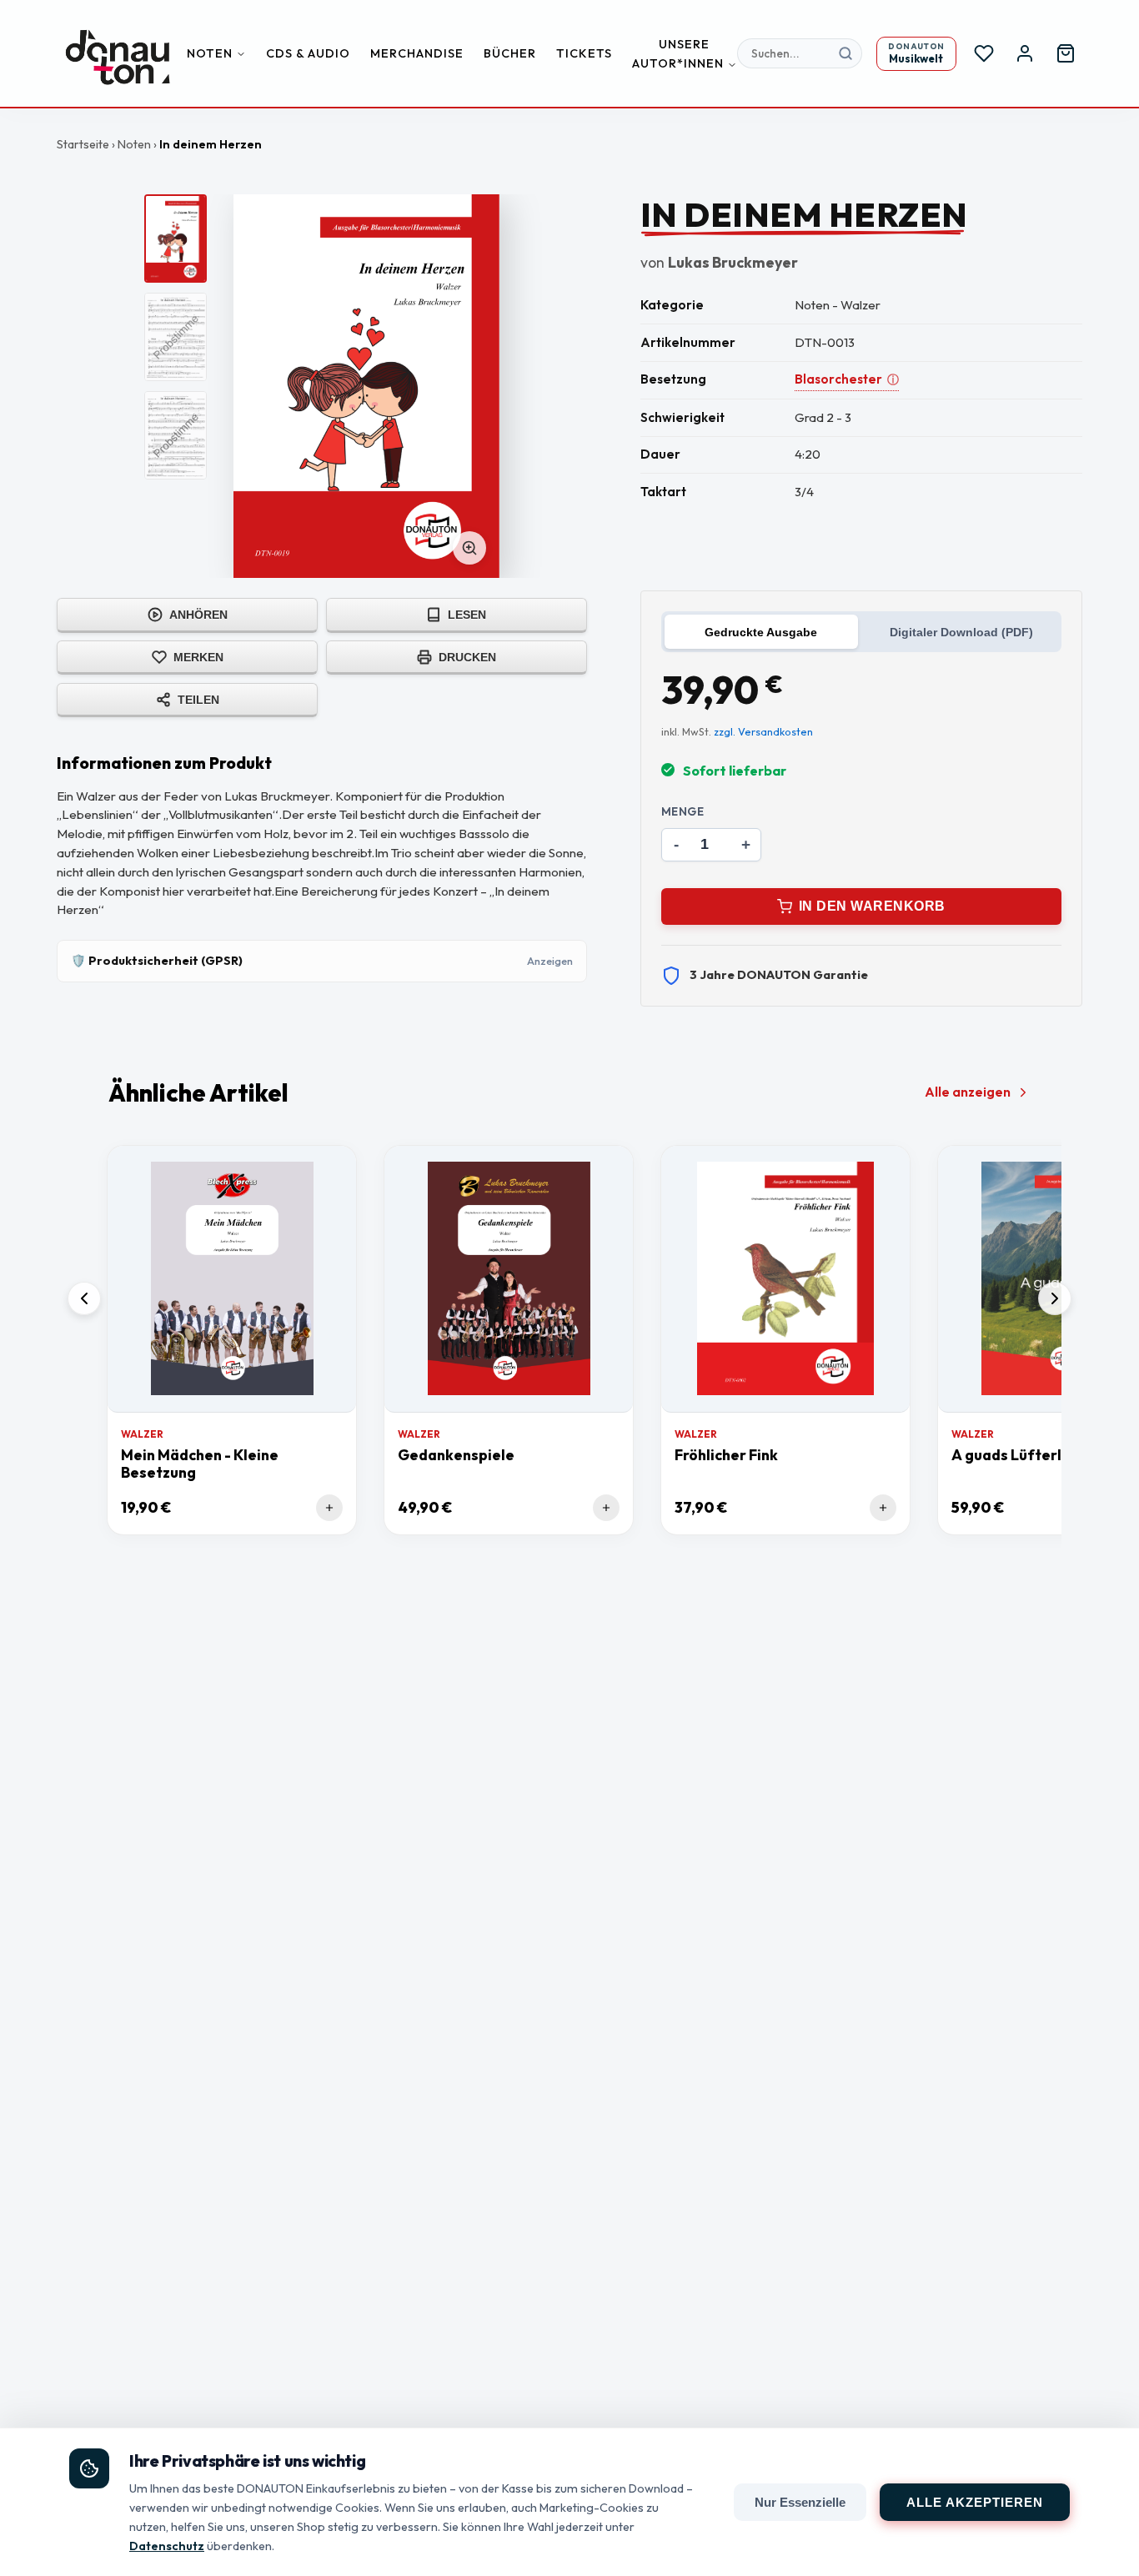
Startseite (83, 144)
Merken (198, 657)
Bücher (510, 53)
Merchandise (417, 53)
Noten (210, 53)
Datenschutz (167, 2546)
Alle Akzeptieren (975, 2502)
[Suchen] (845, 53)
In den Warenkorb (872, 906)
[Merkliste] (984, 53)
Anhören (198, 615)
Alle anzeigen (968, 1092)
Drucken (467, 657)
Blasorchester (847, 379)
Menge (683, 811)
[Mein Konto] (1025, 53)
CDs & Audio (308, 53)
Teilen (198, 700)
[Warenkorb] (1066, 53)
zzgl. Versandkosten (763, 731)
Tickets (584, 53)
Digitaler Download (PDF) (961, 632)
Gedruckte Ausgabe (761, 632)
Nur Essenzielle (800, 2502)
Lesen (467, 615)
